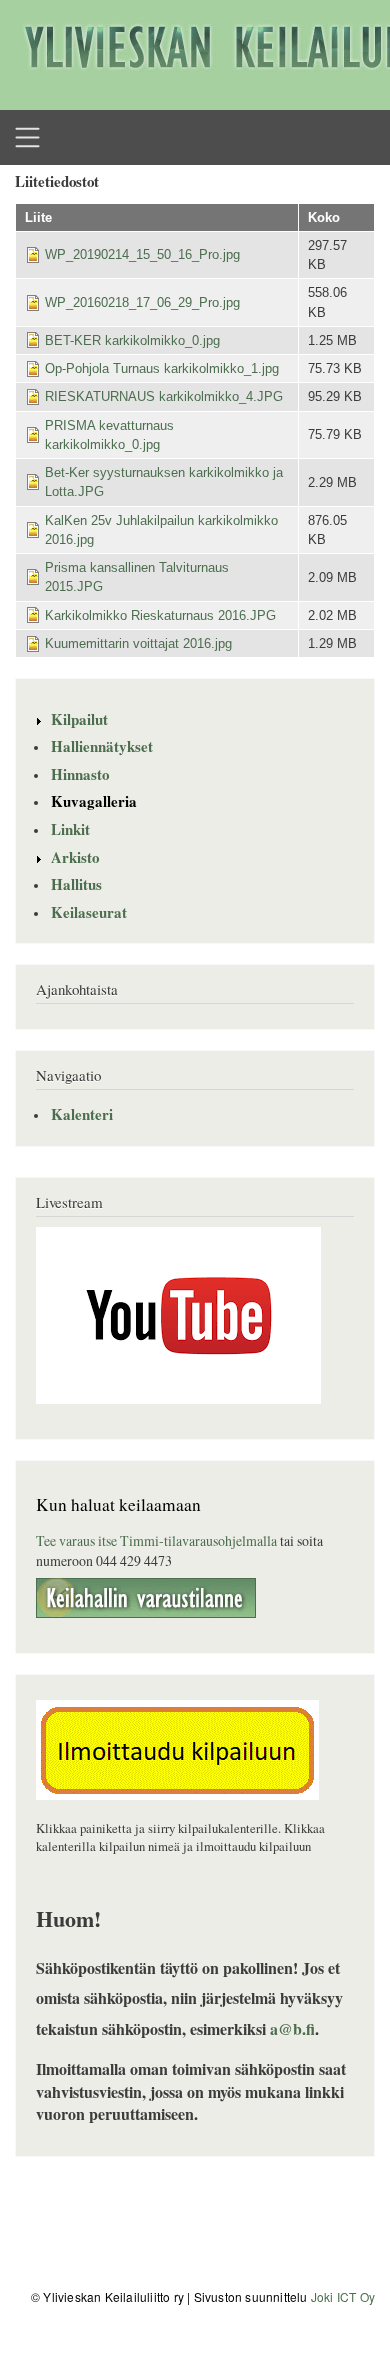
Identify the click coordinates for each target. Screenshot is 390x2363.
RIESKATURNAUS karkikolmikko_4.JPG (164, 396)
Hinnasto (80, 774)
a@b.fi (292, 2028)
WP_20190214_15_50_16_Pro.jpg (142, 254)
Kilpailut (79, 719)
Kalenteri (82, 1114)
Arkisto (75, 857)
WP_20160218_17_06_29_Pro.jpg (142, 302)
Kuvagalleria (94, 801)
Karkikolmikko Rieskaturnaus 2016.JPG (160, 615)
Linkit (70, 829)
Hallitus (76, 884)
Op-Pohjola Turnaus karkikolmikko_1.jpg (162, 368)
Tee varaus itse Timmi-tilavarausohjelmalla (156, 1540)
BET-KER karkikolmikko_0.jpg (132, 340)
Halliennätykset (102, 746)
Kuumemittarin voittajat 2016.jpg (138, 643)
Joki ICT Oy (343, 2296)
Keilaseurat (89, 912)
